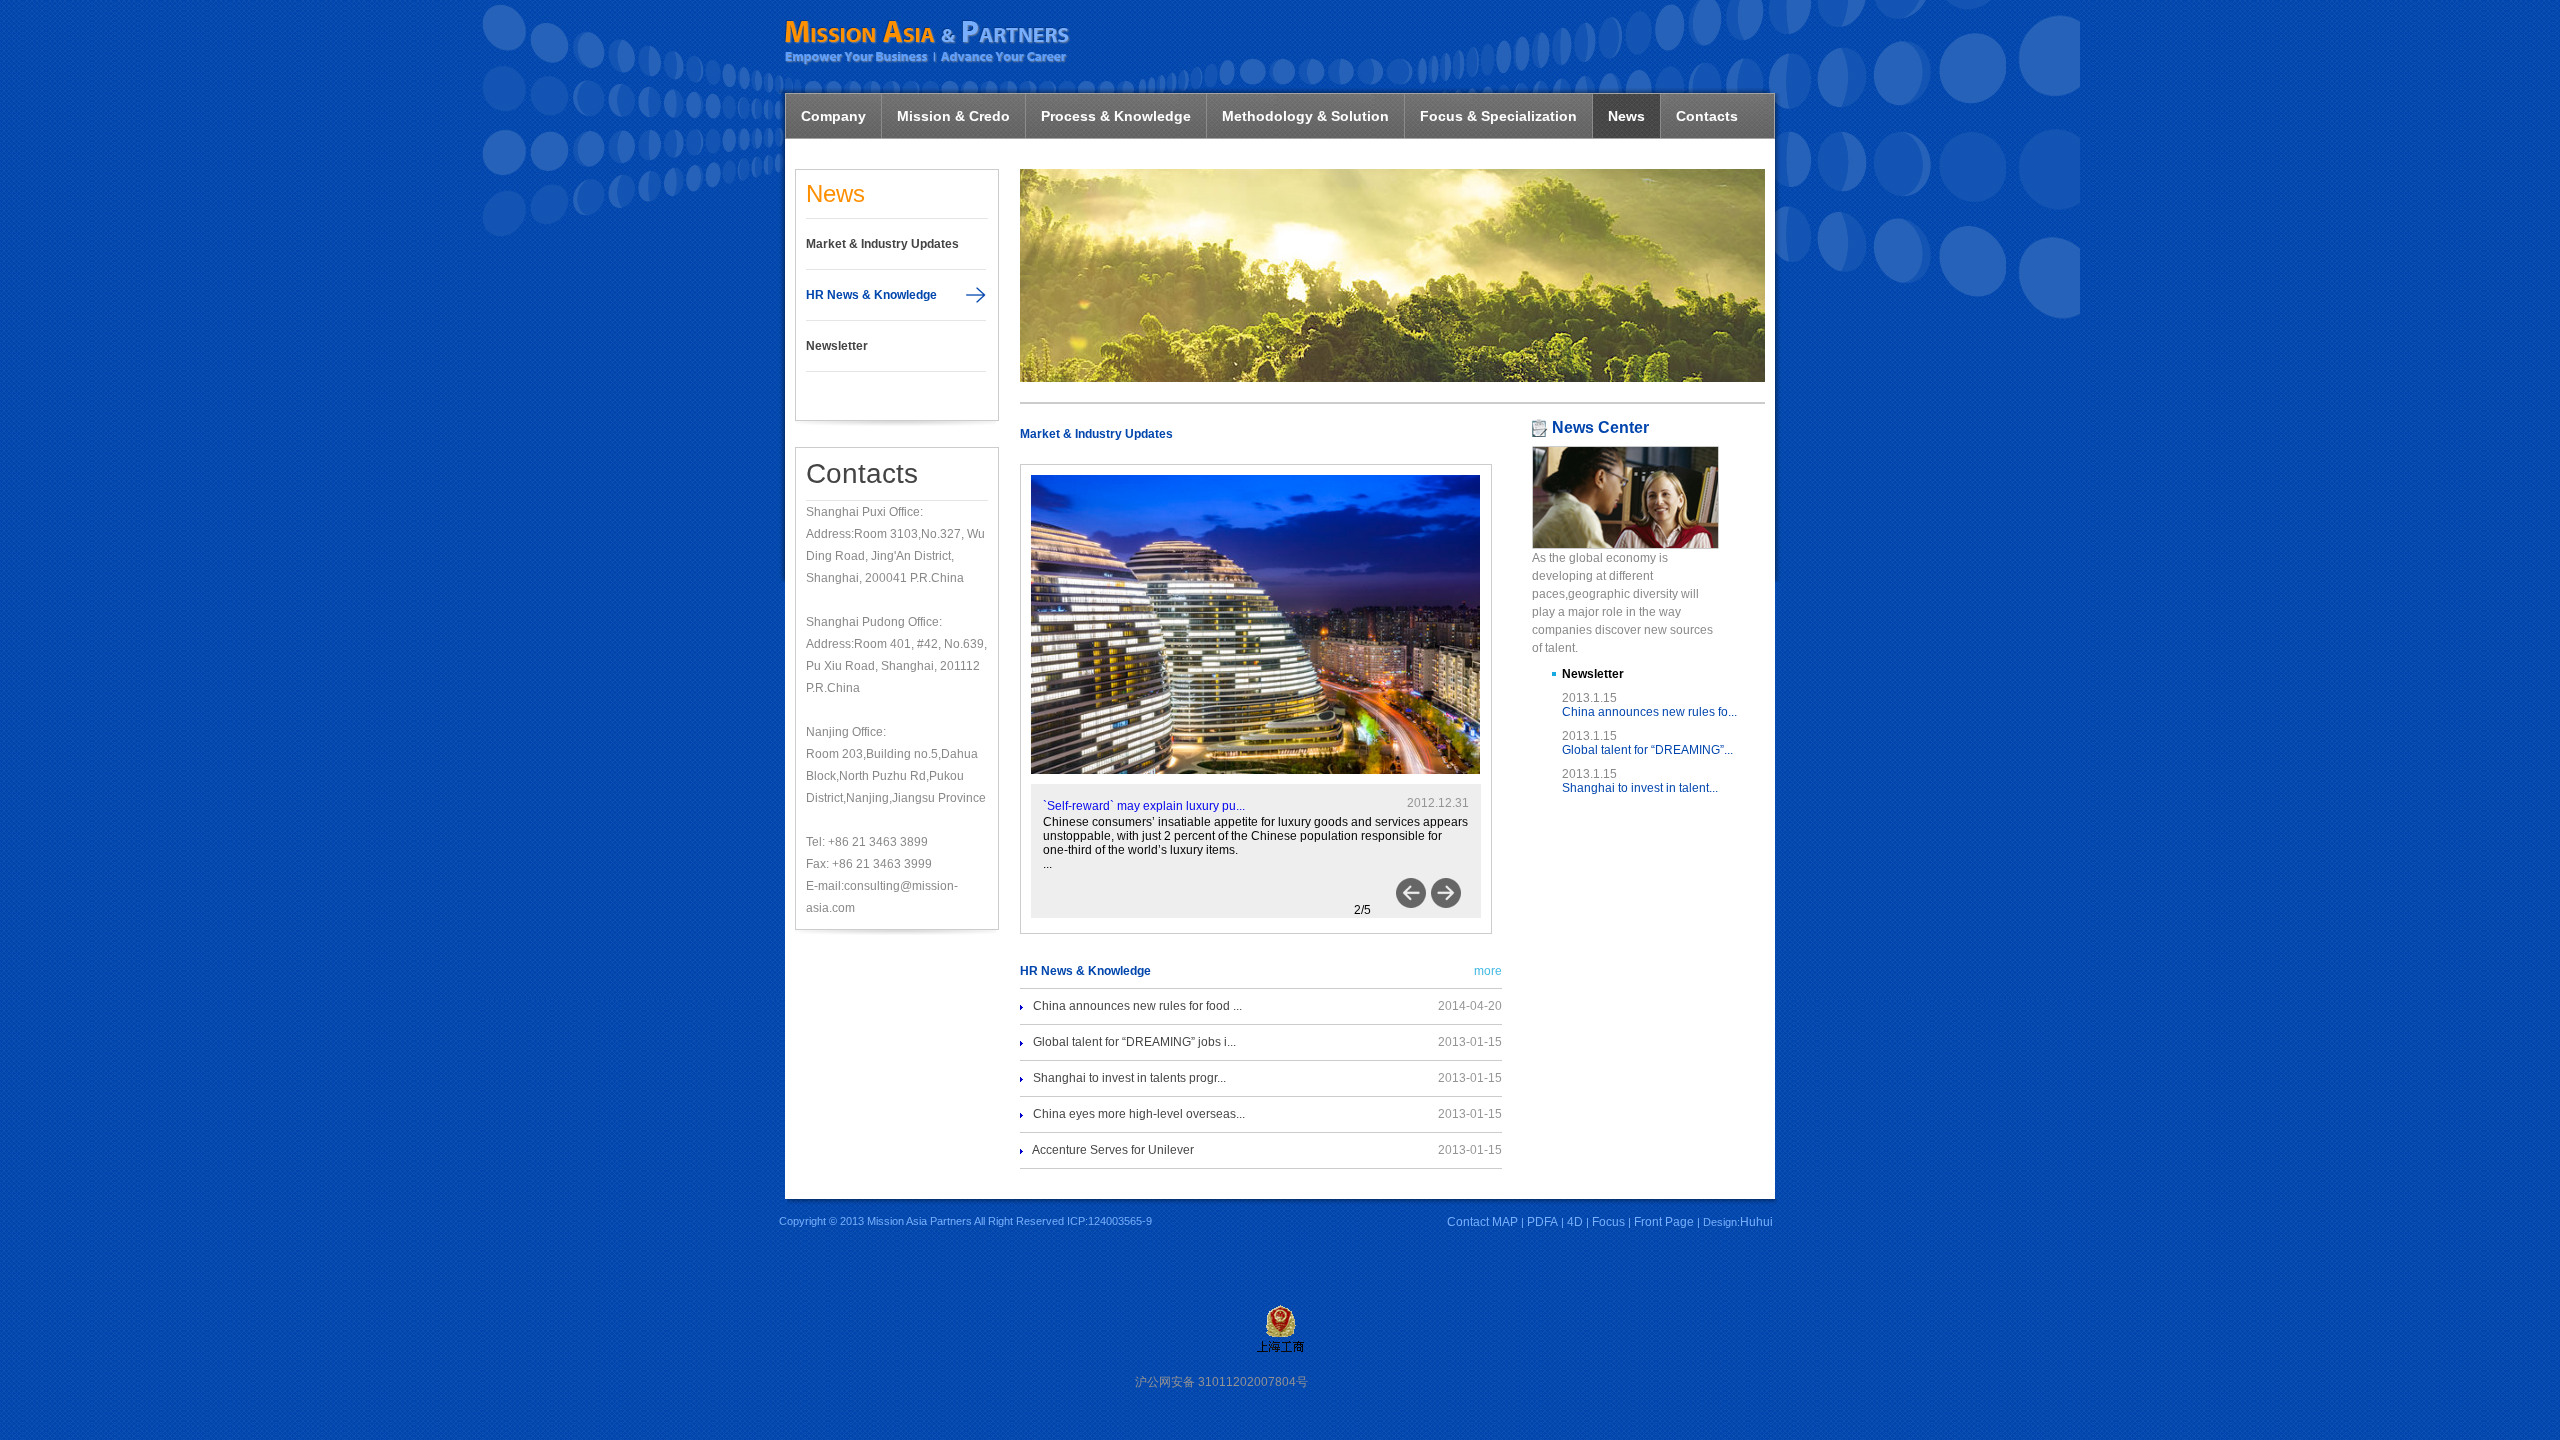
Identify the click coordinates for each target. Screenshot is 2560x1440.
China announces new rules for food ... (1137, 1006)
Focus (1608, 1222)
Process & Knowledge (1116, 116)
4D (1575, 1222)
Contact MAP (1482, 1222)
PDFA (1542, 1222)
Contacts (1707, 116)
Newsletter (837, 346)
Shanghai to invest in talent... (1640, 788)
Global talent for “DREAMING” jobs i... (1134, 1042)
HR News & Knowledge (871, 295)
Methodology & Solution (1305, 116)
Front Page (1664, 1222)
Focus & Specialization (1498, 116)
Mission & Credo (953, 116)
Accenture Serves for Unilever (1113, 1150)
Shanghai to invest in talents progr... (1129, 1078)
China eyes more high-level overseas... (1139, 1114)
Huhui (1756, 1222)
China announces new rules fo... (1649, 712)
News (1626, 116)
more (1488, 971)
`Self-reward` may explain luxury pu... (1144, 806)
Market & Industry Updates (882, 244)
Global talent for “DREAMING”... (1647, 750)
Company (833, 116)
